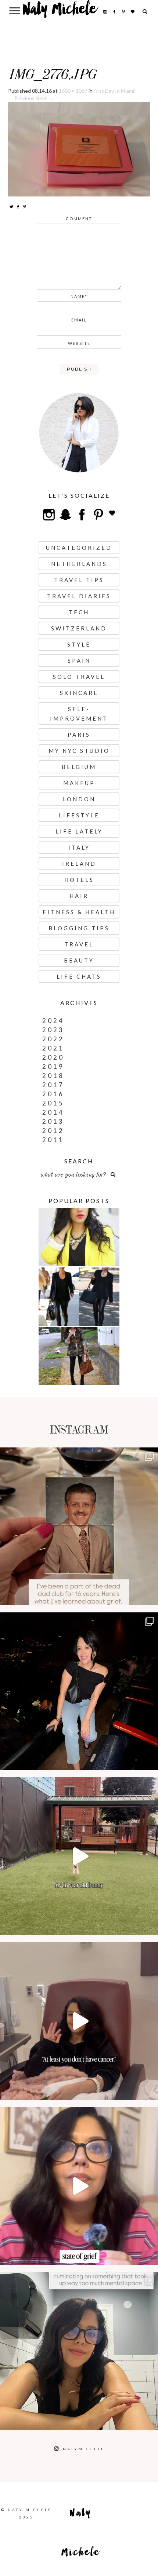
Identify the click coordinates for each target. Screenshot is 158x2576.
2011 (53, 1140)
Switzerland (79, 628)
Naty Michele (60, 12)
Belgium (79, 767)
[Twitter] (11, 207)
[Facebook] (18, 207)
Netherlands (79, 564)
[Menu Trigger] (15, 10)
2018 (53, 1076)
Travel (79, 944)
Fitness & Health (79, 912)
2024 (53, 1021)
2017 (53, 1085)
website (79, 343)
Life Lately (79, 831)
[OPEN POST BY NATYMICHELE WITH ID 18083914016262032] (79, 1856)
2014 (53, 1112)
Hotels (79, 880)
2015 (53, 1103)
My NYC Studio (79, 751)
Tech (79, 612)
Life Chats (79, 976)
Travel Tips (79, 580)
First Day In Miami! (115, 91)
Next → (44, 98)
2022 (53, 1039)
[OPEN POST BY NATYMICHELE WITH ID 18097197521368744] (79, 1526)
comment (79, 219)
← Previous (21, 98)
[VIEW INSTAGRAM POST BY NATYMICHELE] (151, 1596)
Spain (79, 660)
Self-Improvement (79, 714)
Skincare (79, 693)
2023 (53, 1030)
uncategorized (79, 548)
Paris (79, 735)
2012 (53, 1131)
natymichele (79, 1455)
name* (79, 296)
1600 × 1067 (73, 91)
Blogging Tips (79, 928)
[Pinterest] (25, 207)
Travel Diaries (79, 596)
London (79, 799)
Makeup (79, 783)
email (79, 320)
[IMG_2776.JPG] (79, 149)
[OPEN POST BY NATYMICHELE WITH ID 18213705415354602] (79, 1691)
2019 (53, 1066)
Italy (79, 847)
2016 (53, 1094)
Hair (79, 896)
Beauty (79, 960)
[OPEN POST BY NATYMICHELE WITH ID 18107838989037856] (79, 2351)
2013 (53, 1121)
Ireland (79, 864)
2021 (53, 1048)
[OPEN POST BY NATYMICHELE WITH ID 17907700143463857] (79, 2021)
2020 (53, 1057)
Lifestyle (79, 815)
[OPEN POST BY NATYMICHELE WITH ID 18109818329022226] (79, 2186)
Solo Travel (79, 677)
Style (79, 644)
